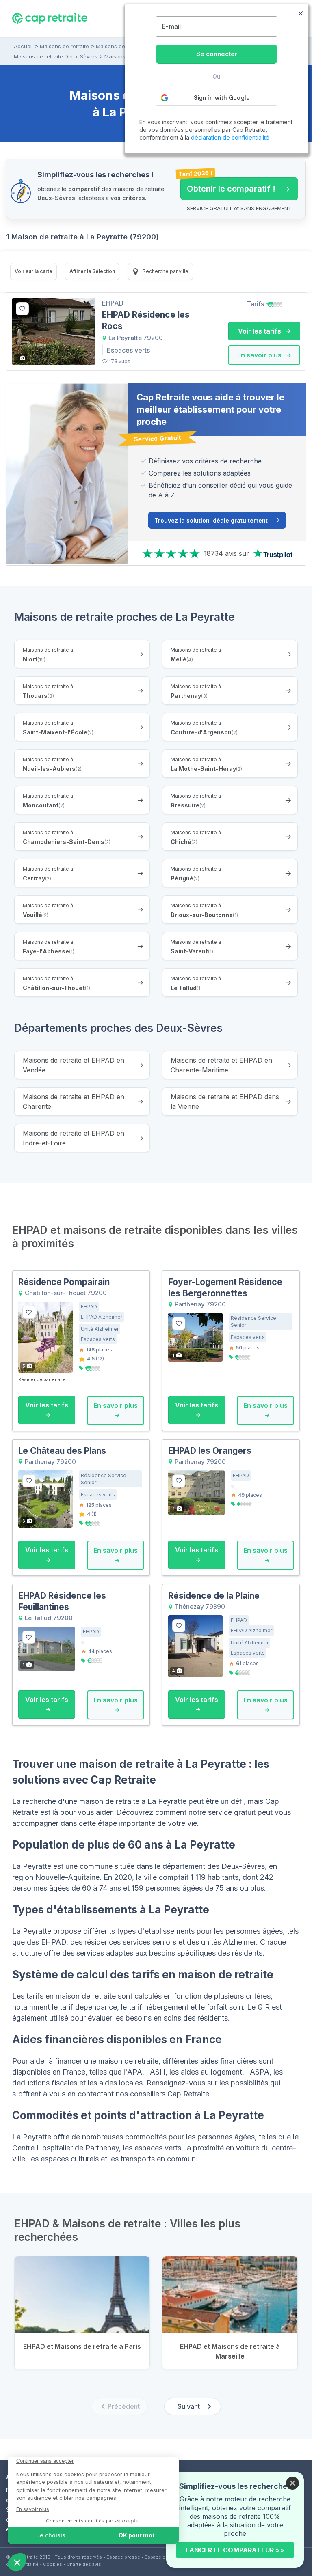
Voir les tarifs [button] (260, 331)
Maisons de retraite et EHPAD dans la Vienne (225, 1102)
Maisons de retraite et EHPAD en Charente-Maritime (221, 1065)
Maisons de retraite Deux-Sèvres (56, 56)
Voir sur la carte (34, 271)
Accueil (23, 46)
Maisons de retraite (64, 46)
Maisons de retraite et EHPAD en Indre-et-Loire (74, 1138)
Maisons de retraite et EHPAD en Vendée (74, 1065)
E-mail (171, 26)
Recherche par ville (165, 271)
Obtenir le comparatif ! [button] (228, 185)
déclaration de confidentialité (230, 137)
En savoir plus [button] (260, 355)
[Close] (292, 2483)
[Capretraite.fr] (50, 18)
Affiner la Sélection (92, 271)
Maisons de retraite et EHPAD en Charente (74, 1102)
